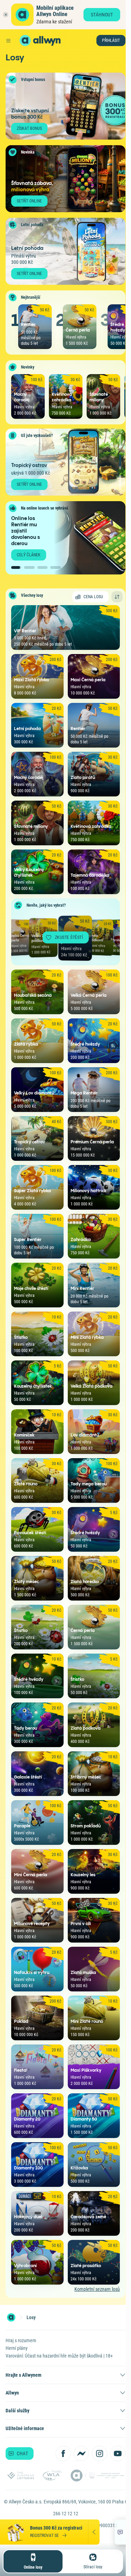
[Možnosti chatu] (120, 2532)
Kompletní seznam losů (97, 2289)
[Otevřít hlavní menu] (8, 40)
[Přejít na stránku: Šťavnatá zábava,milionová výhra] (65, 179)
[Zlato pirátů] (120, 442)
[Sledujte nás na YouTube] (118, 2453)
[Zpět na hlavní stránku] (25, 40)
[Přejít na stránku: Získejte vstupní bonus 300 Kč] (65, 106)
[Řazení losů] (117, 597)
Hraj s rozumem (21, 2340)
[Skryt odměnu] (94, 2532)
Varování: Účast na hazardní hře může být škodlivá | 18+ (59, 2356)
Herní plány (17, 2348)
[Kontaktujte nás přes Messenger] (81, 2453)
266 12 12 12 (66, 2514)
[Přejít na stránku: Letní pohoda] (65, 251)
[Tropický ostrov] (120, 462)
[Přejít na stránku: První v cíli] (65, 462)
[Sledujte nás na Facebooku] (63, 2453)
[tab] (16, 567)
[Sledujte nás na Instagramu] (100, 2453)
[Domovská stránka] (11, 2317)
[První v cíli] (120, 482)
